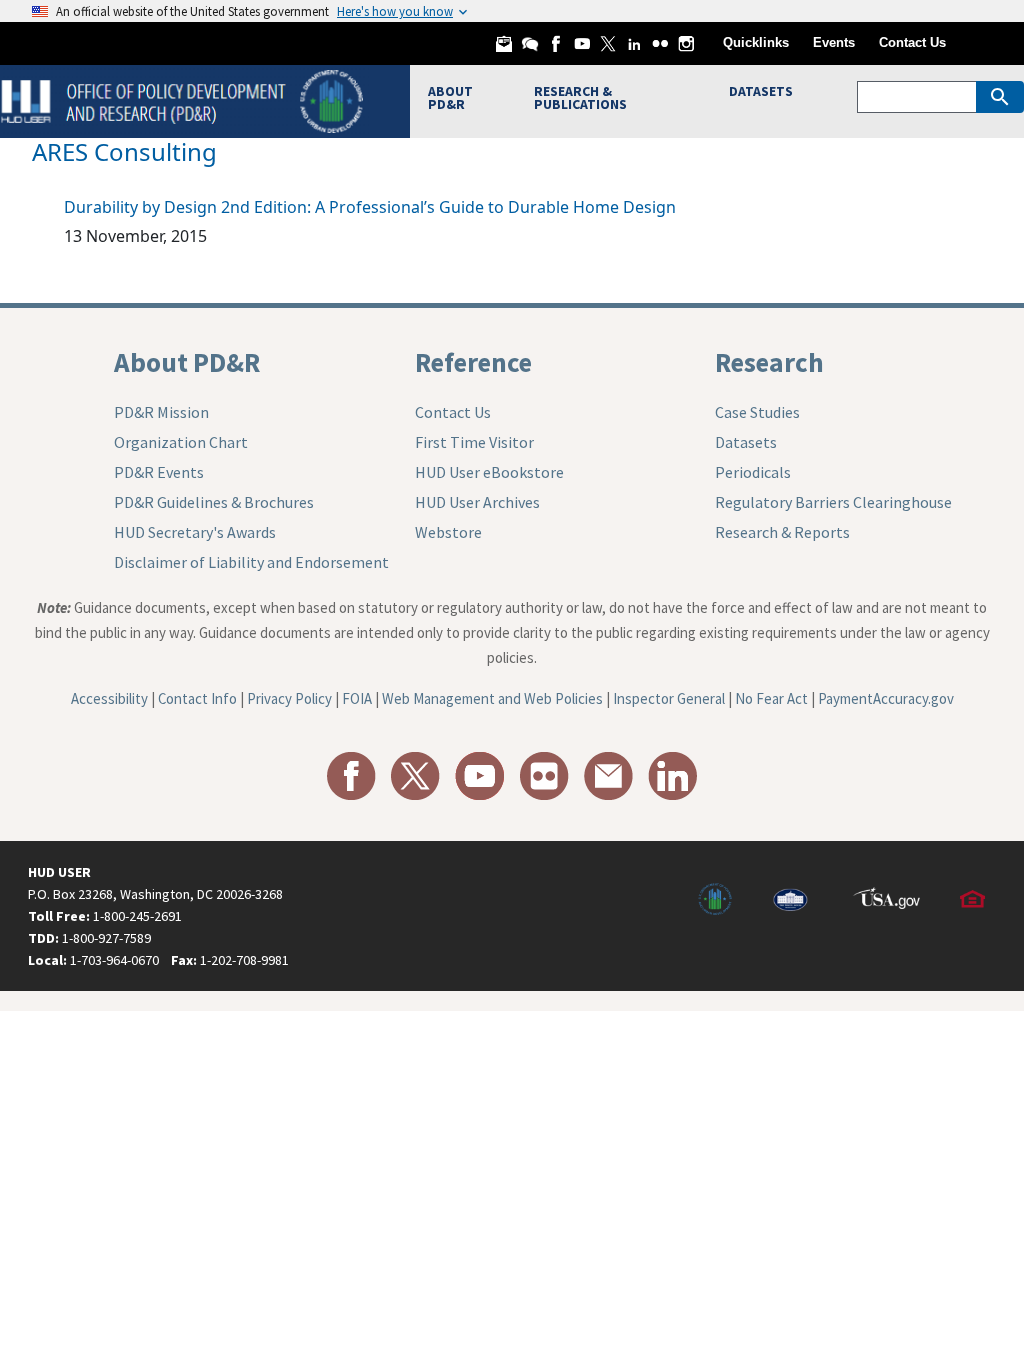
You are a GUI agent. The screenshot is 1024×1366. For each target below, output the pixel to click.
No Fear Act (771, 698)
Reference (473, 362)
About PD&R (187, 362)
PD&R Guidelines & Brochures (214, 502)
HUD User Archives (477, 502)
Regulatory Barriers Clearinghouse (833, 502)
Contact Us (912, 42)
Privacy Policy (289, 698)
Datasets (746, 442)
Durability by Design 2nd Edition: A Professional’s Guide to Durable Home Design (370, 207)
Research (769, 362)
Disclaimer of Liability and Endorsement (251, 562)
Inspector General (669, 698)
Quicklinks (756, 42)
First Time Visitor (474, 442)
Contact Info (197, 698)
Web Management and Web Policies (492, 698)
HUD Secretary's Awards (195, 532)
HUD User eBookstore (489, 472)
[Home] (184, 99)
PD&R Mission (161, 412)
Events (834, 42)
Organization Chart (181, 442)
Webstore (448, 532)
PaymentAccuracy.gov (886, 698)
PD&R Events (159, 472)
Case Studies (757, 412)
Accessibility (109, 698)
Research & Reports (782, 532)
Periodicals (753, 472)
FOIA (357, 698)
